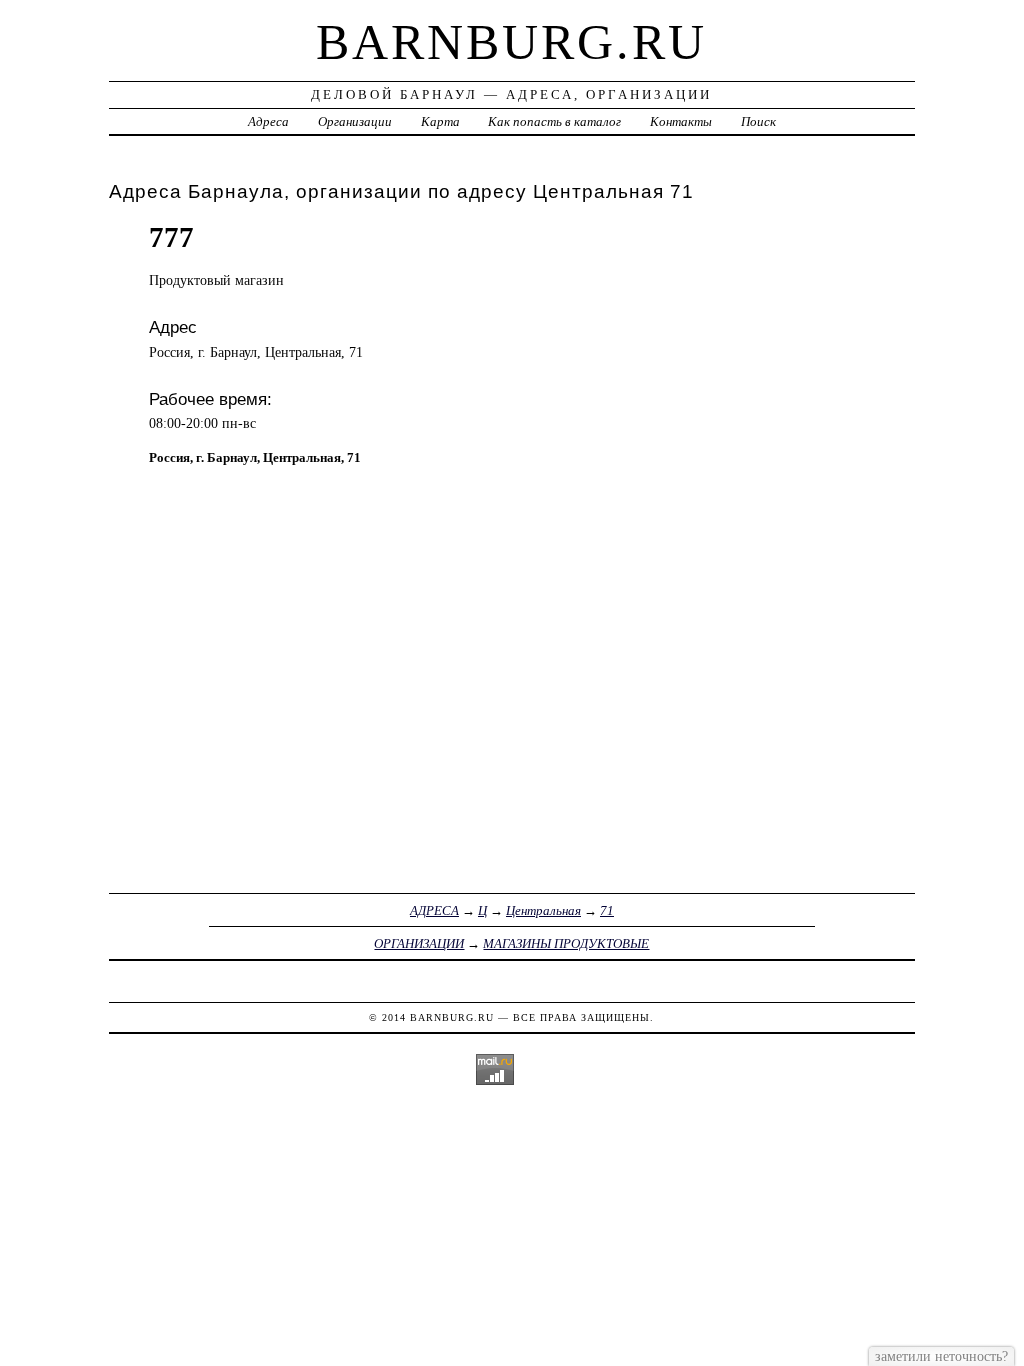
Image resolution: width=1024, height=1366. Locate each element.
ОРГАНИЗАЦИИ (419, 943)
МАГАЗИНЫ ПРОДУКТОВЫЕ (566, 943)
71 (607, 910)
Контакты (681, 121)
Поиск (758, 121)
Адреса (268, 121)
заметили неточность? (941, 1356)
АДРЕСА (434, 910)
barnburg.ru (511, 42)
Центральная (543, 910)
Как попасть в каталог (554, 121)
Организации (355, 121)
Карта (440, 121)
